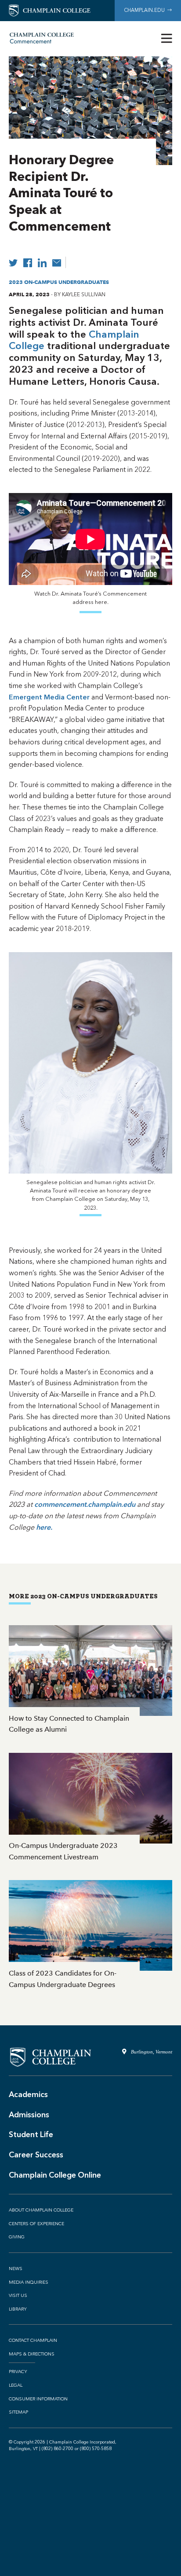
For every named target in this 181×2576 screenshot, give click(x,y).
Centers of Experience (36, 2224)
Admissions (29, 2115)
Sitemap (18, 2412)
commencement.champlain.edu (85, 1504)
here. (44, 1527)
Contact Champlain (33, 2340)
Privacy (18, 2372)
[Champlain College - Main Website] (50, 10)
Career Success (36, 2155)
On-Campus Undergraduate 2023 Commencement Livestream (90, 1808)
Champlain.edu (146, 10)
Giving (17, 2237)
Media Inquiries (29, 2282)
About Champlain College (41, 2210)
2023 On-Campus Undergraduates (59, 282)
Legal (16, 2385)
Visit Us (18, 2296)
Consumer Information (38, 2399)
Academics (28, 2094)
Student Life (31, 2134)
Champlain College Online (55, 2175)
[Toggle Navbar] (167, 39)
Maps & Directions (32, 2354)
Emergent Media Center (49, 697)
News (16, 2269)
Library (18, 2309)
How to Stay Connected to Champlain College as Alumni (90, 1680)
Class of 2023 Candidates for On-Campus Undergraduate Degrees (90, 1935)
